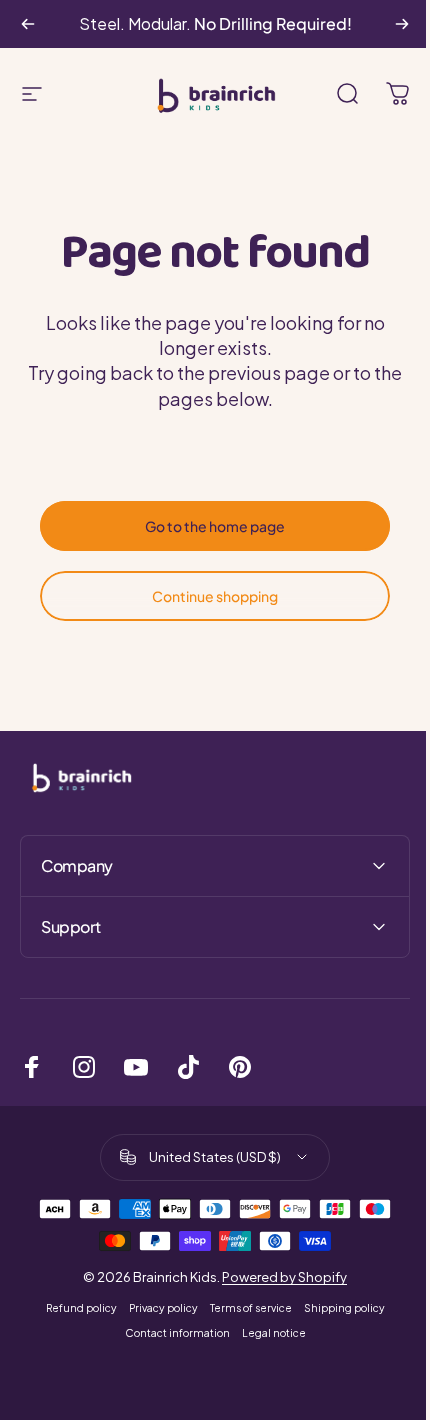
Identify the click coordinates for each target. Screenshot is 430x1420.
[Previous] (28, 24)
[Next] (402, 24)
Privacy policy (155, 1307)
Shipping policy (336, 1307)
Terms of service (243, 1307)
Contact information (169, 1332)
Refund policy (73, 1307)
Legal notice (266, 1332)
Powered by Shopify (277, 1277)
